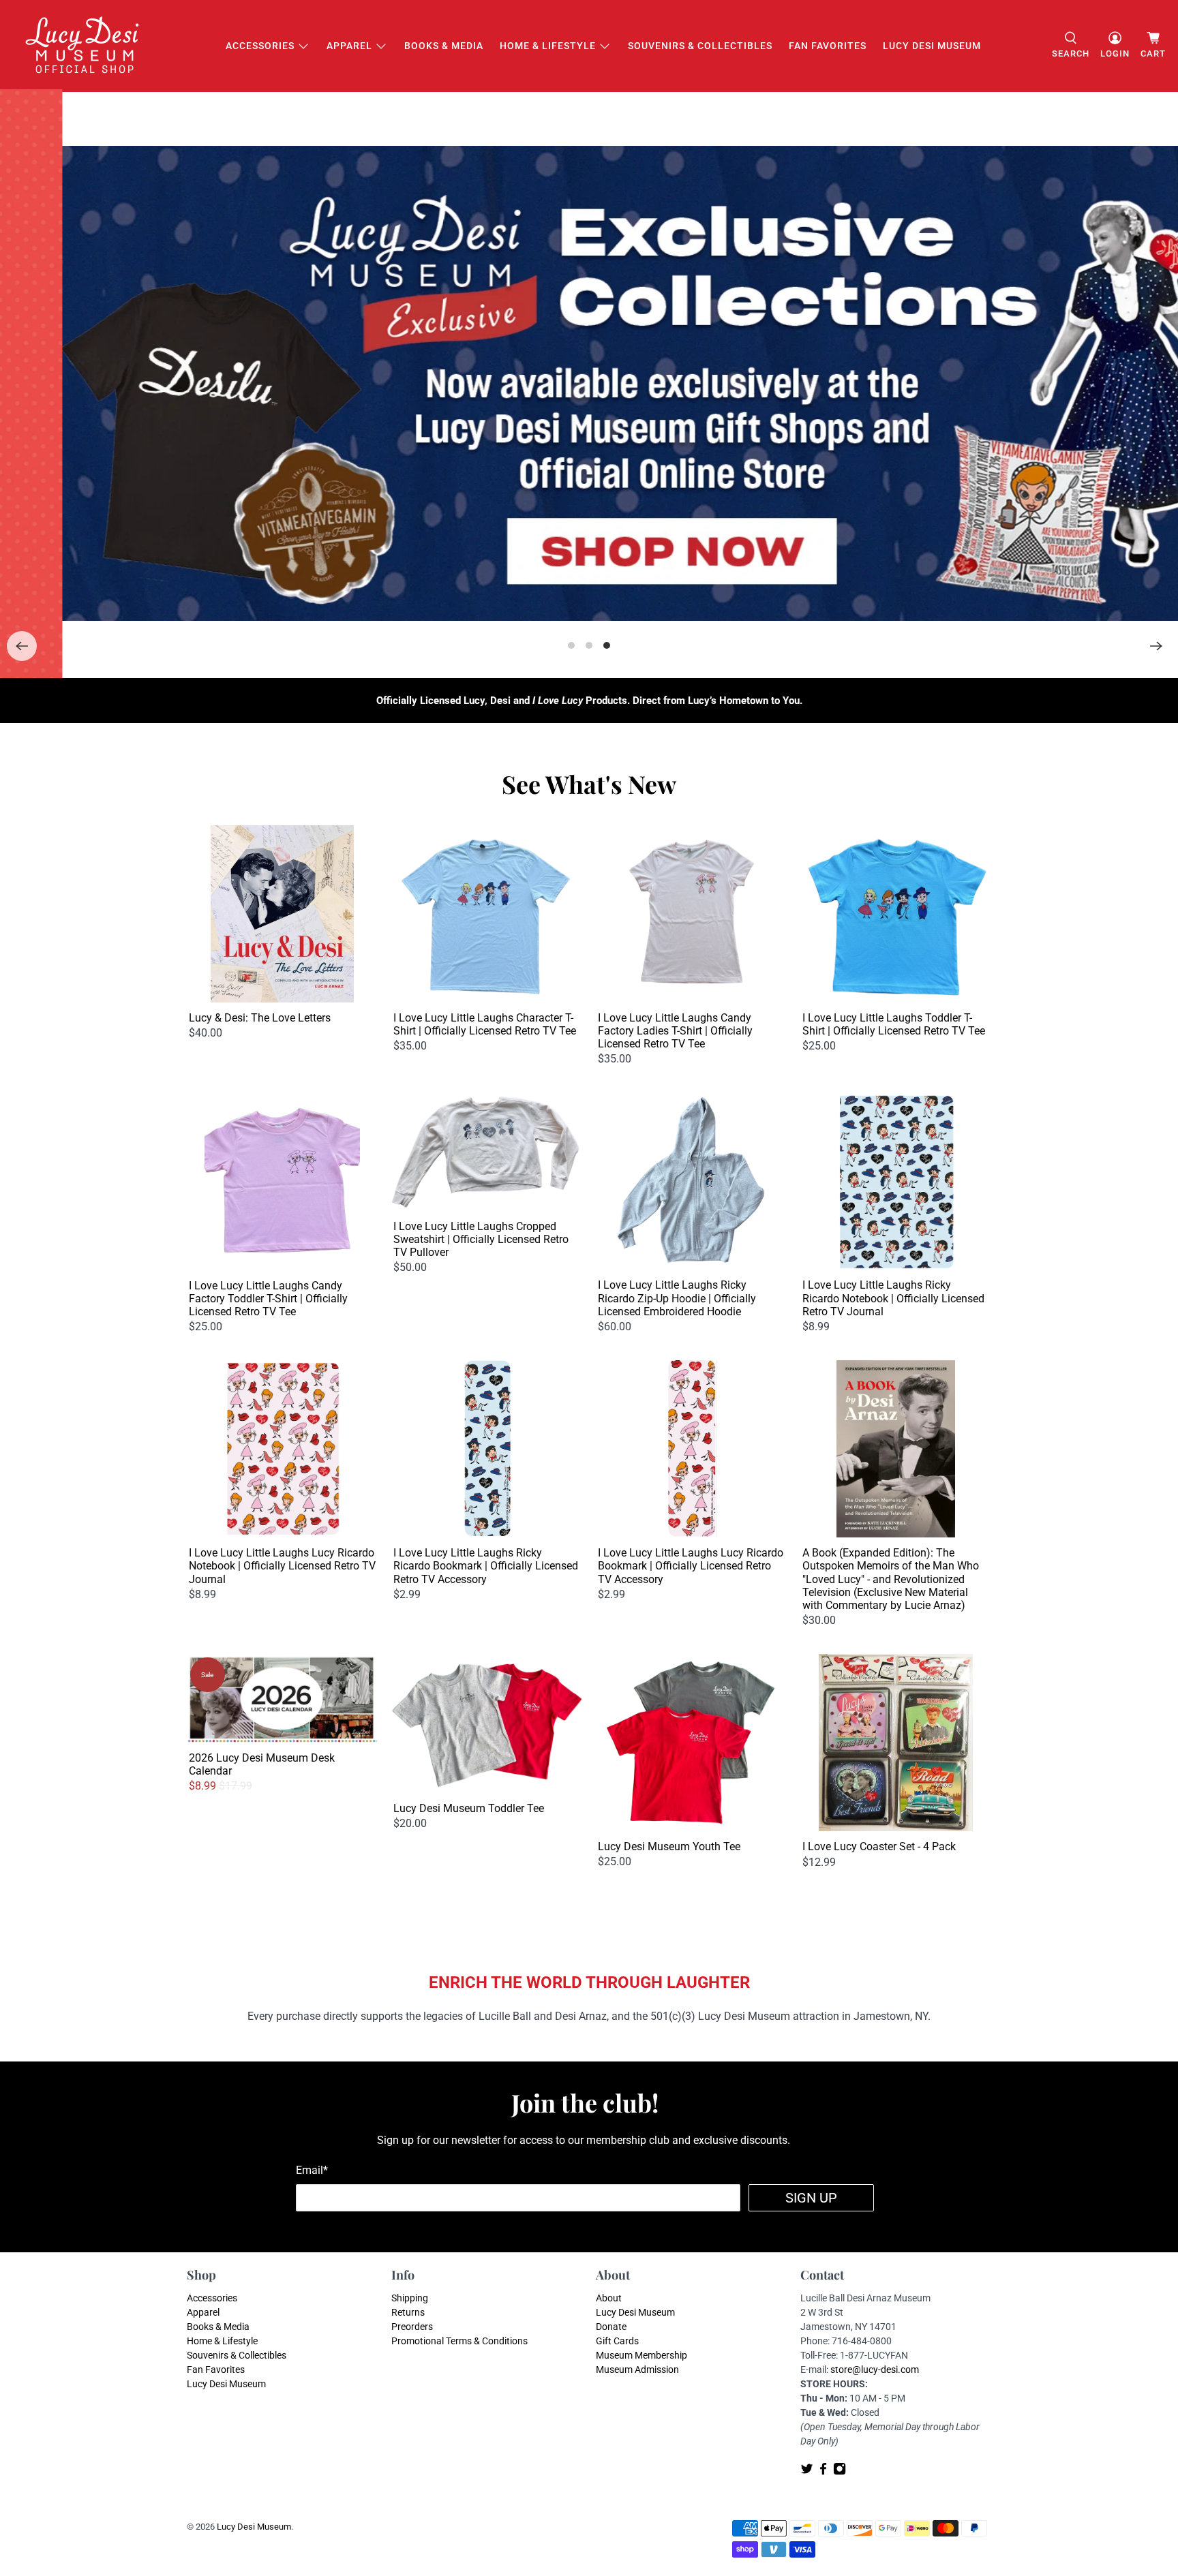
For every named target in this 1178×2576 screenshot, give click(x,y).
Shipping (410, 2298)
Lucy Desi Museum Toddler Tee (469, 1808)
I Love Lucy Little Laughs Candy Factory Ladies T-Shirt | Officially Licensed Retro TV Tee (675, 1031)
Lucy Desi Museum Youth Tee (669, 1846)
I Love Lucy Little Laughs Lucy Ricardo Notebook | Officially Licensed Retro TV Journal (282, 1566)
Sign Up (811, 2198)
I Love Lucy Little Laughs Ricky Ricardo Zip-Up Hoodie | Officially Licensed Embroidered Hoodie (677, 1298)
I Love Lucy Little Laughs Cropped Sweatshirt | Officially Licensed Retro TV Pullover (481, 1239)
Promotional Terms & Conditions (459, 2341)
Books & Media (444, 46)
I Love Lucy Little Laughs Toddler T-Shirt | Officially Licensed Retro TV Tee (894, 1024)
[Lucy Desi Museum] (83, 46)
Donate (611, 2327)
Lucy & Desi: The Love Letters (260, 1018)
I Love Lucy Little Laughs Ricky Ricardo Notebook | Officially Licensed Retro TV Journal (893, 1298)
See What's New (589, 784)
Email (312, 2170)
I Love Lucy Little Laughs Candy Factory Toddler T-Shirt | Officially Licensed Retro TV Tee (268, 1299)
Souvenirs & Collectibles (700, 46)
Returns (408, 2312)
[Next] (1156, 646)
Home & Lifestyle (548, 46)
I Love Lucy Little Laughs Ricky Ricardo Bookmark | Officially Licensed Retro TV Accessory (486, 1566)
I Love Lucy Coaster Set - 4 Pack (879, 1846)
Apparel (349, 46)
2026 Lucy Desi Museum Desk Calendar (262, 1764)
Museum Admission (637, 2370)
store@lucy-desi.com (875, 2370)
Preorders (412, 2327)
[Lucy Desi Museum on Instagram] (840, 2472)
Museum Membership (641, 2355)
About (609, 2298)
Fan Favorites (828, 46)
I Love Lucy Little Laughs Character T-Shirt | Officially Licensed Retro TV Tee (485, 1024)
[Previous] (22, 646)
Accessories (260, 46)
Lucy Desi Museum (932, 46)
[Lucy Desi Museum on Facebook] (823, 2472)
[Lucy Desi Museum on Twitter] (807, 2472)
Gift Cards (617, 2341)
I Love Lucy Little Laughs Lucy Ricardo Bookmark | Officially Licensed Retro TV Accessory (691, 1566)
